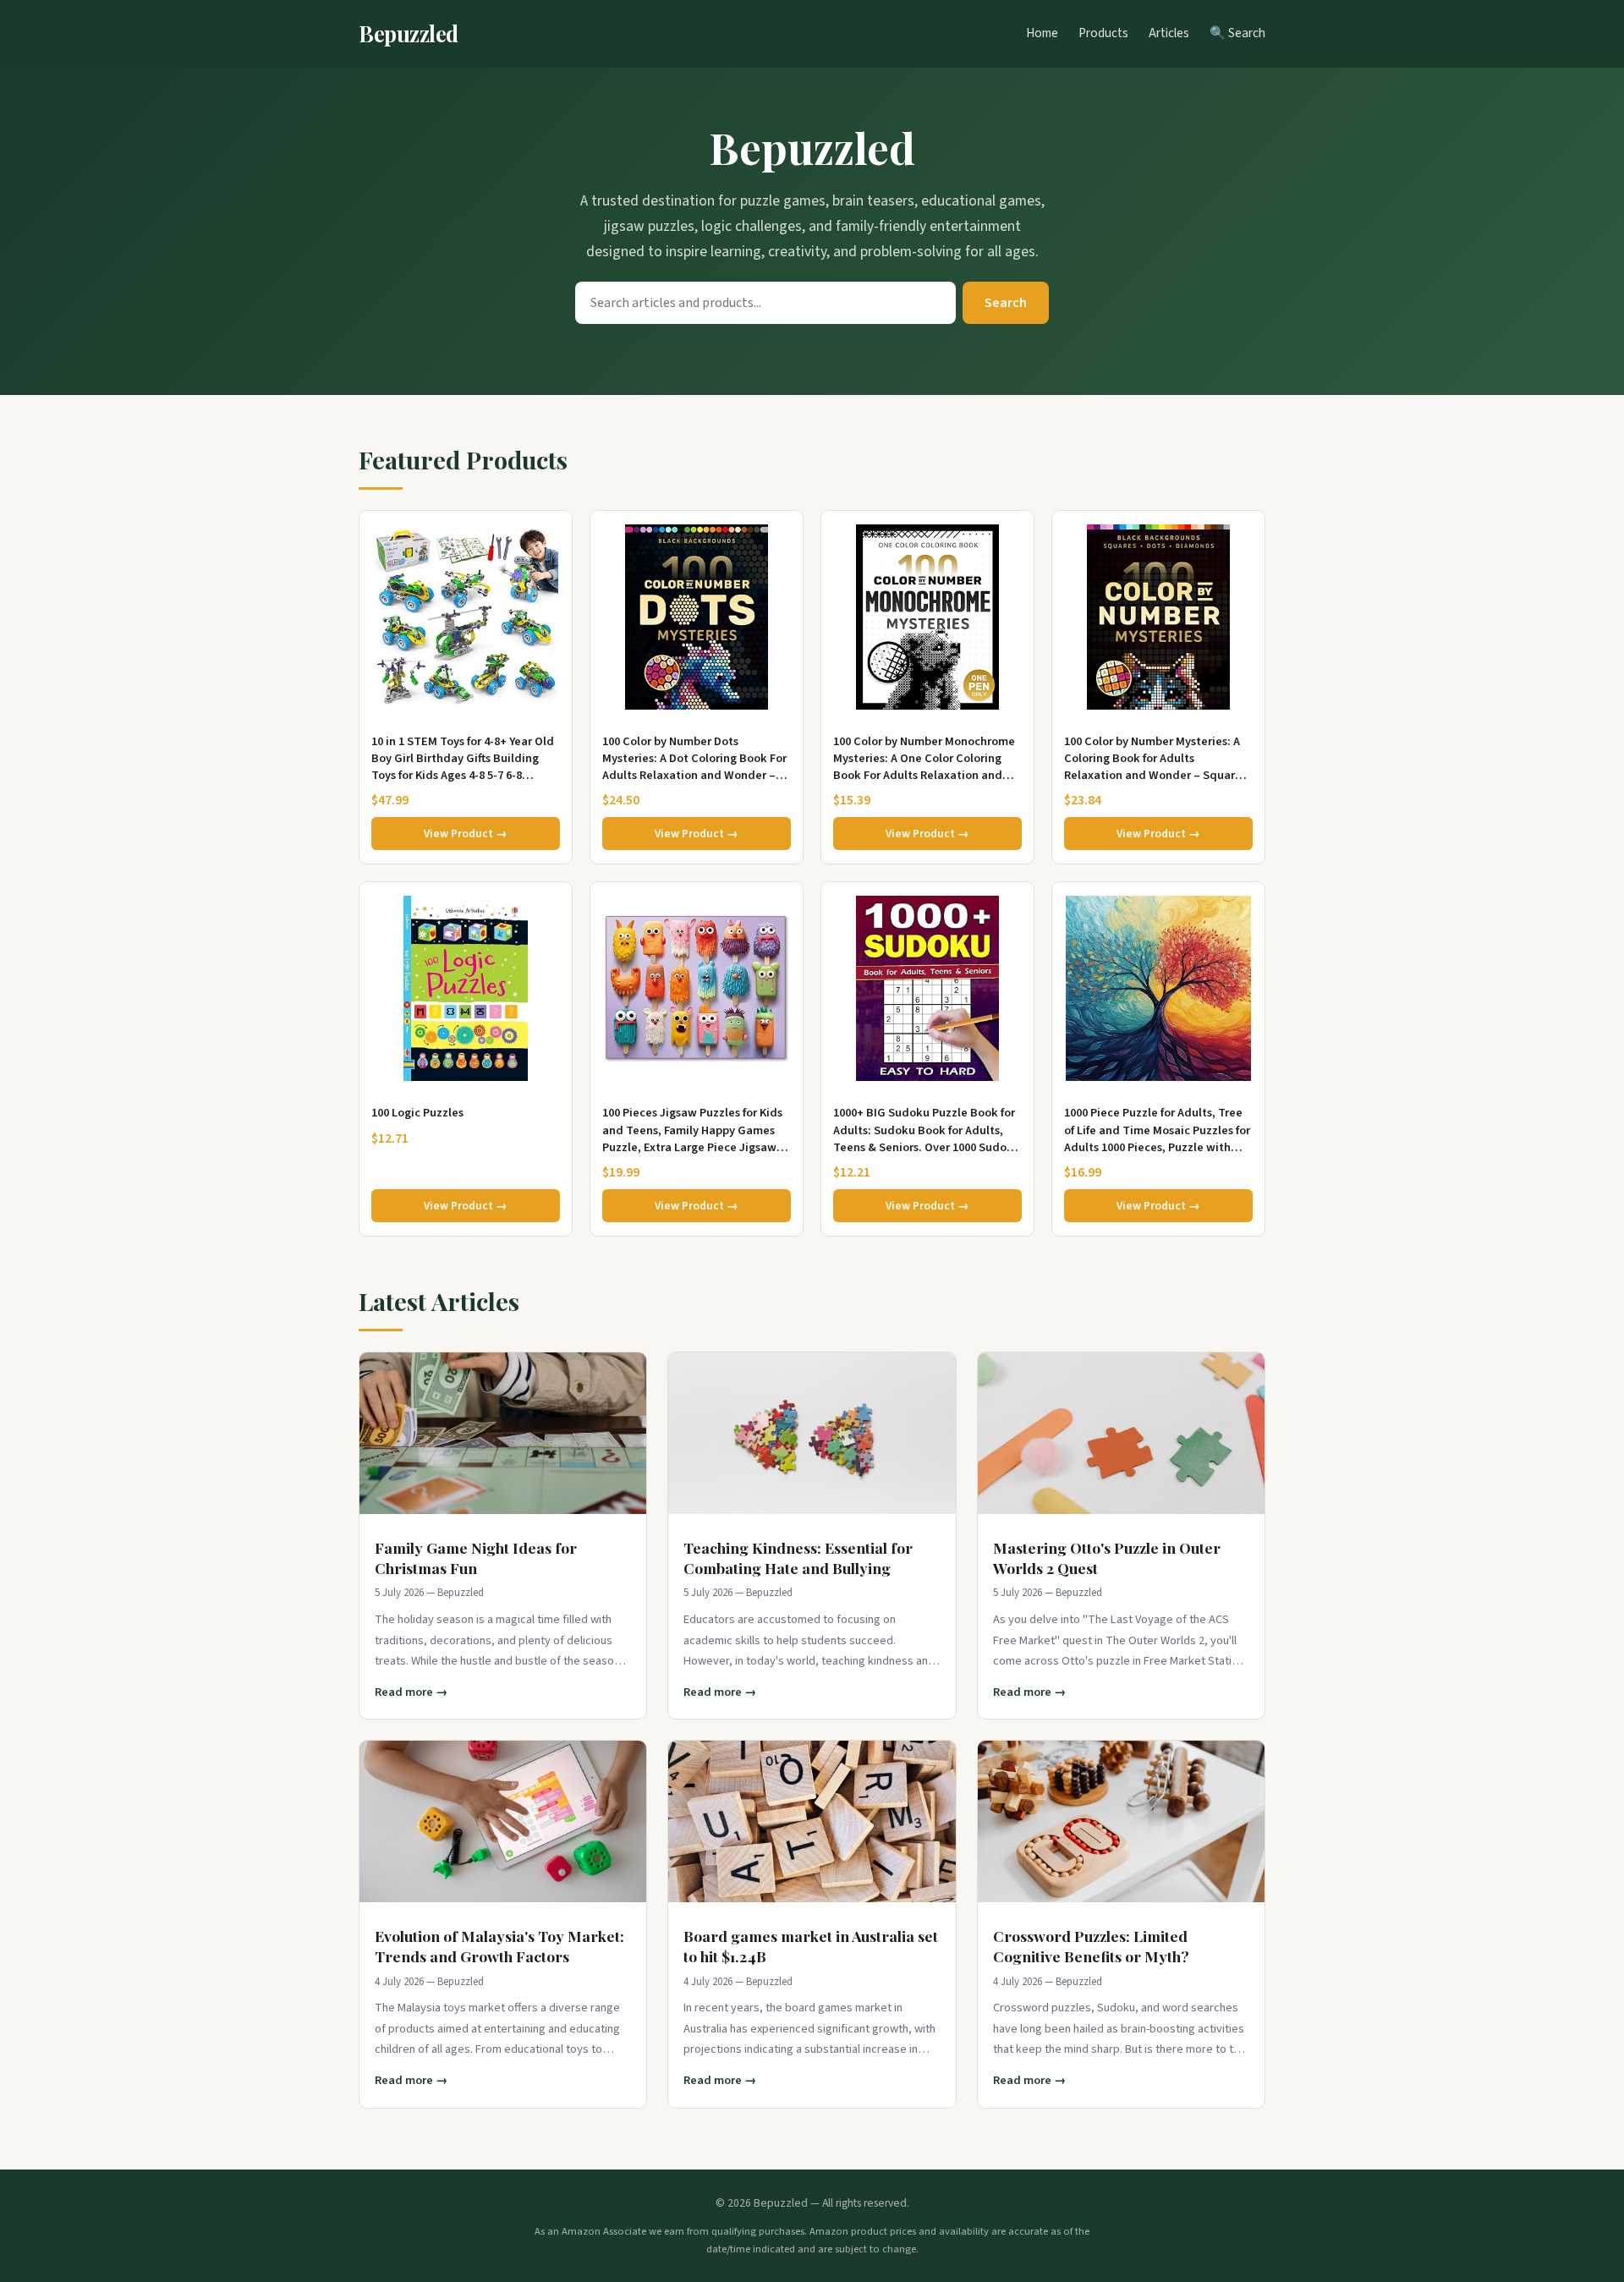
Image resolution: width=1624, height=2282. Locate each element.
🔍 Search (1237, 33)
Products (1103, 33)
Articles (1169, 33)
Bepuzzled (409, 33)
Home (1042, 33)
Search (1006, 303)
